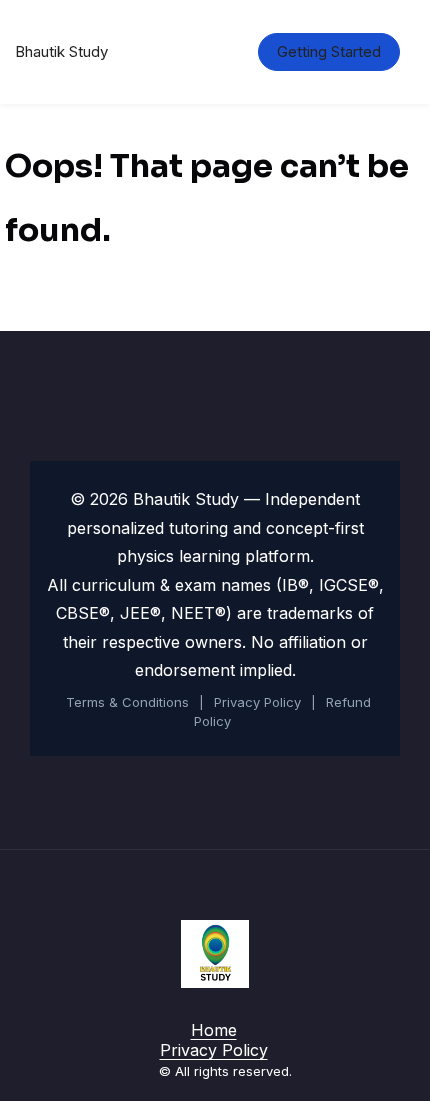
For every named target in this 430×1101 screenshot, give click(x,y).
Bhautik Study (61, 51)
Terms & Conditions (127, 702)
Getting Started (329, 51)
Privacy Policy (257, 702)
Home (214, 1030)
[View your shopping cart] (210, 52)
